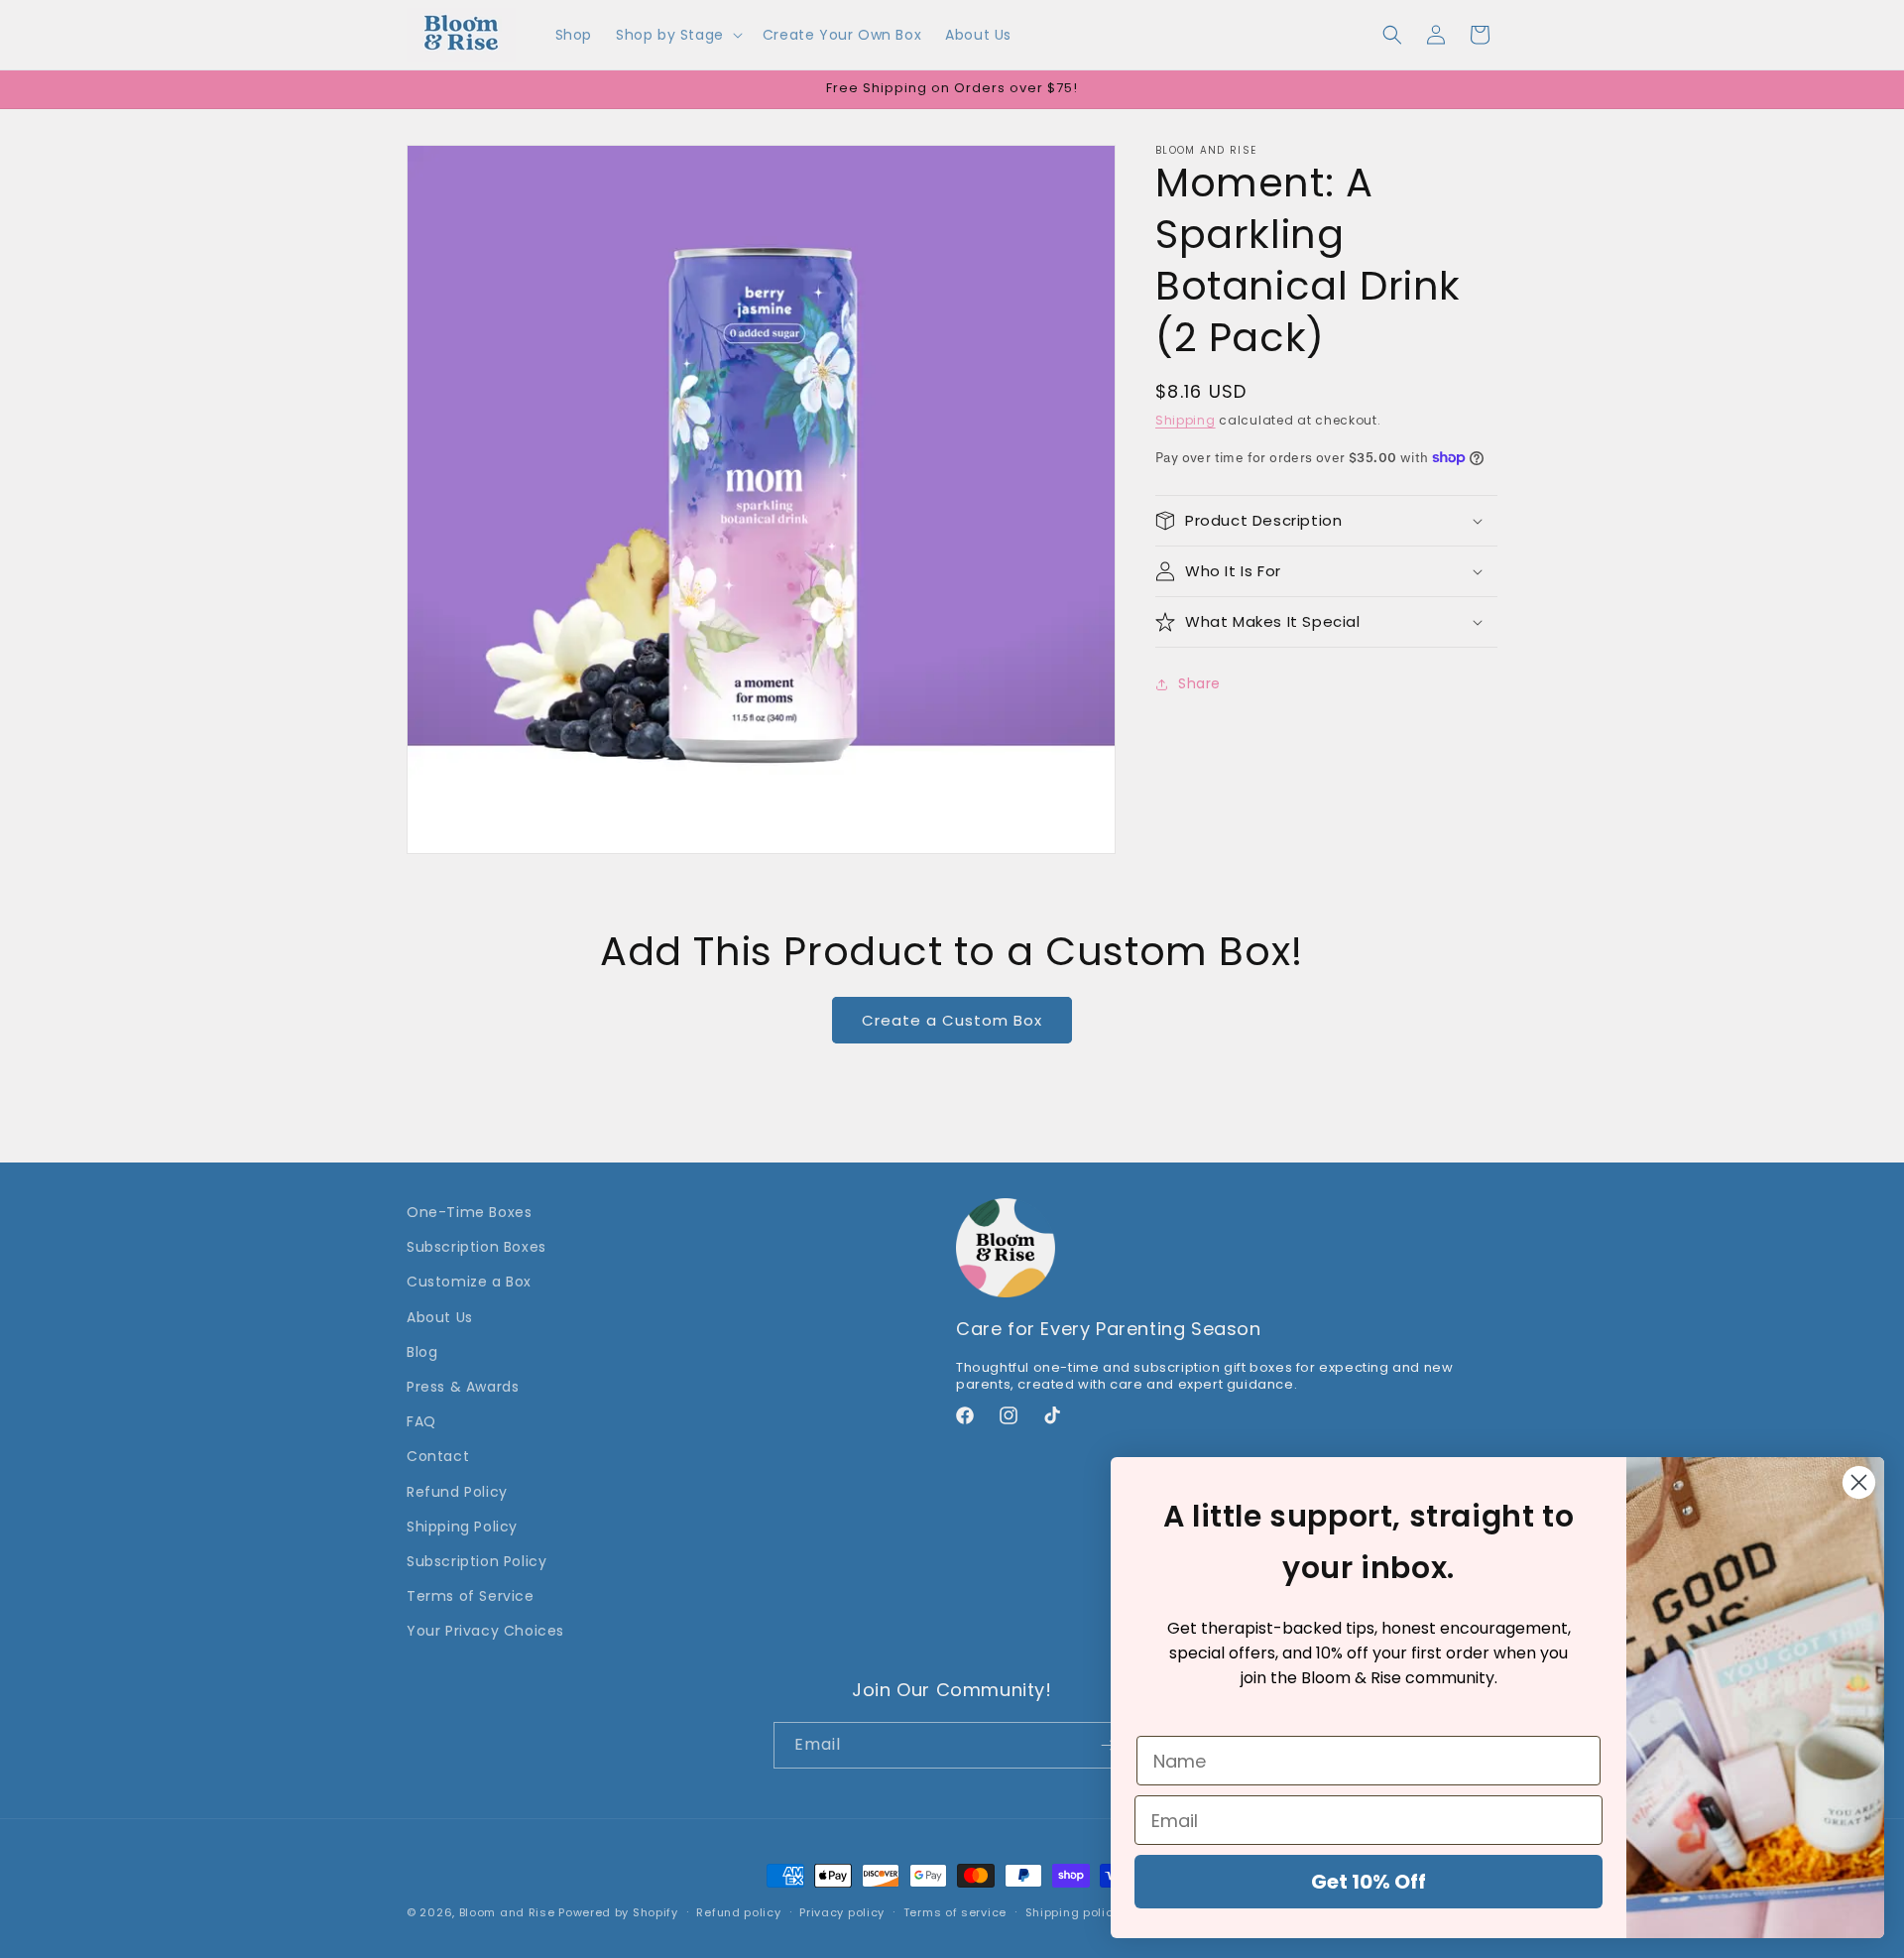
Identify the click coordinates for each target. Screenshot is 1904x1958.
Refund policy (738, 1912)
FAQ (421, 1421)
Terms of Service (471, 1596)
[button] (677, 35)
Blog (422, 1352)
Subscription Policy (476, 1561)
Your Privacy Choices (485, 1631)
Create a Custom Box (952, 1020)
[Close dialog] (1859, 1482)
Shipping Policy (462, 1527)
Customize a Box (469, 1282)
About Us (440, 1317)
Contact (438, 1456)
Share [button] (1199, 683)
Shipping (1186, 420)
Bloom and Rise (507, 1912)
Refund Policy (457, 1492)
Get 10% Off (1368, 1882)
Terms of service (955, 1912)
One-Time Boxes (469, 1212)
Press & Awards (463, 1387)
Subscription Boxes (476, 1247)
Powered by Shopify (618, 1912)
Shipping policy (1073, 1912)
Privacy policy (842, 1912)
